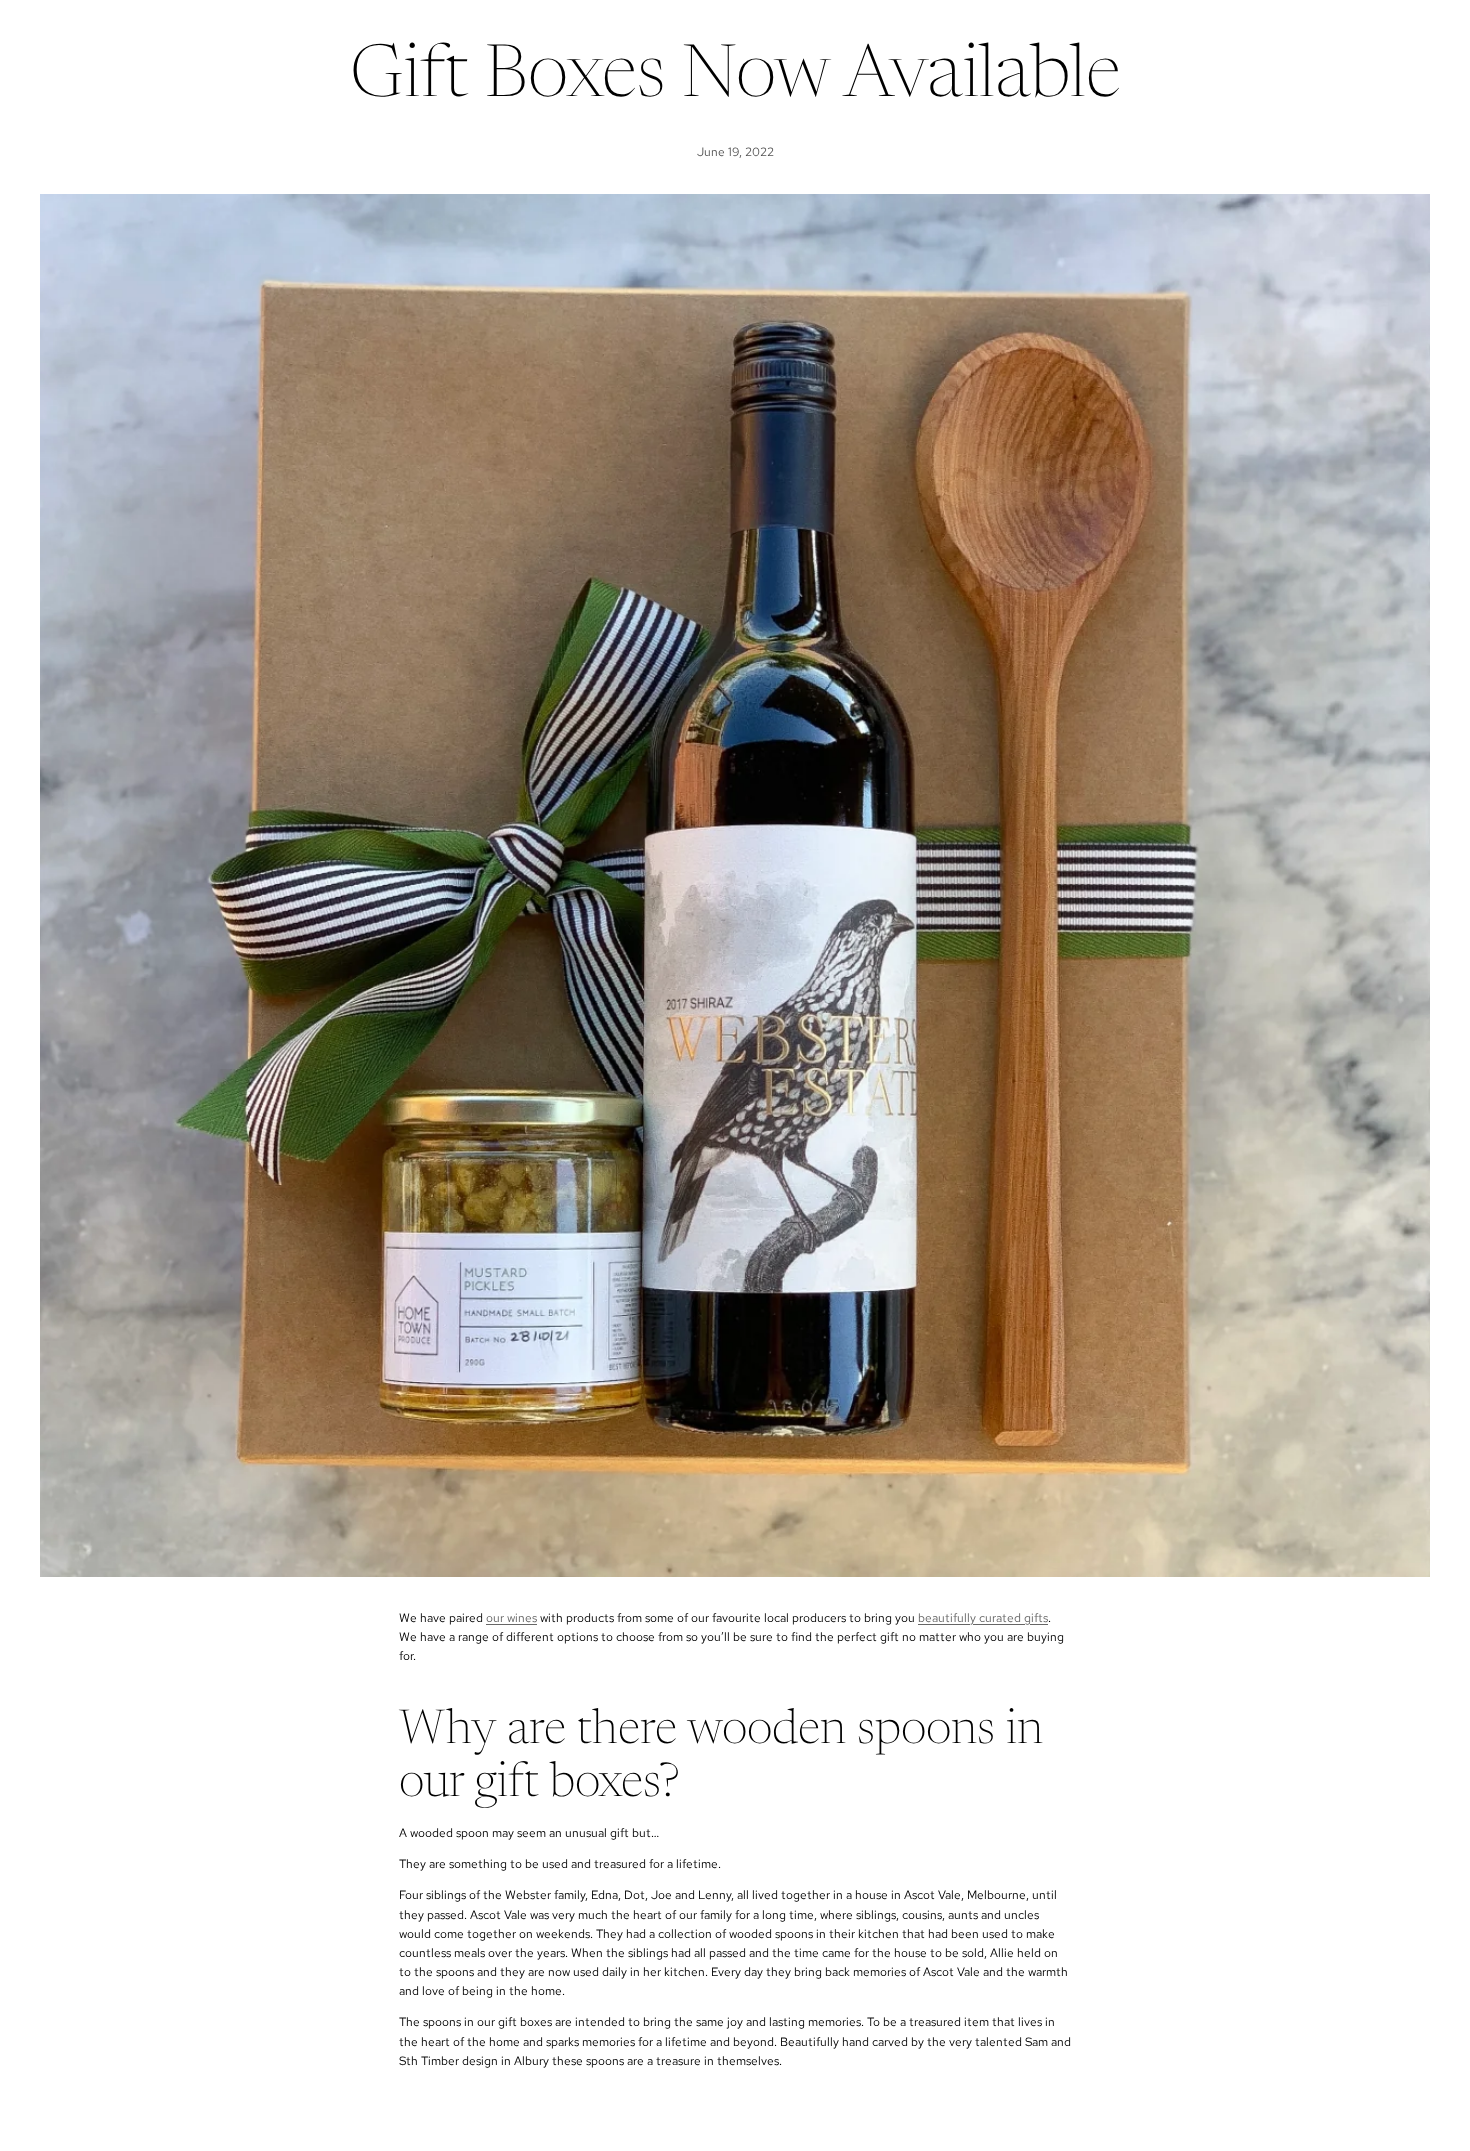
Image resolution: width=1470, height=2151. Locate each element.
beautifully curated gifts (983, 1618)
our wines (511, 1618)
